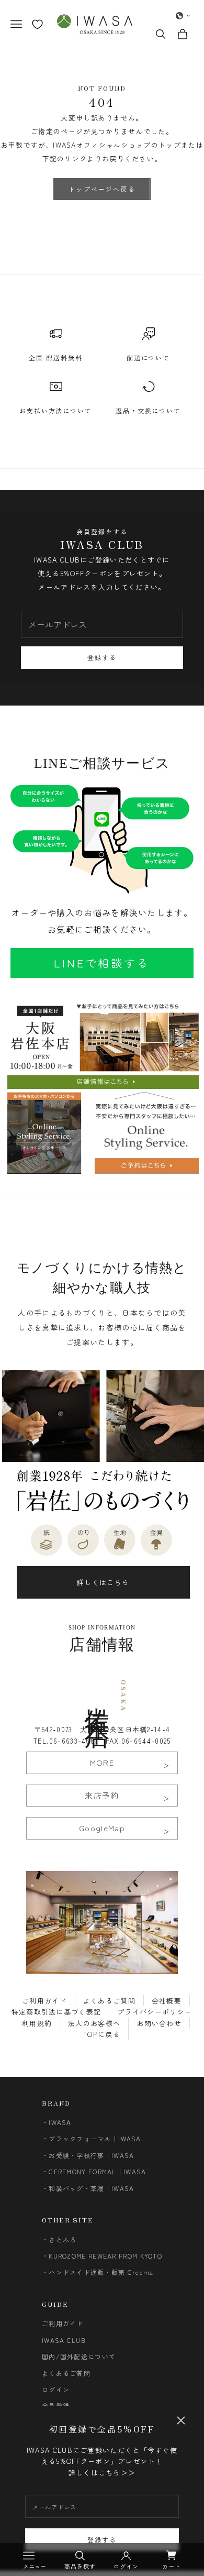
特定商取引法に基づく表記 (56, 2012)
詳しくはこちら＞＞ (102, 2473)
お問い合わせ (159, 2023)
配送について (149, 357)
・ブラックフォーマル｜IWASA (92, 2138)
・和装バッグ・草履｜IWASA (88, 2188)
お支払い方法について (56, 410)
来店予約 (102, 1795)
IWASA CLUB (64, 2340)
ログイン (56, 2389)
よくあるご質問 (109, 2001)
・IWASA (57, 2122)
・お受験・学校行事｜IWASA (88, 2155)
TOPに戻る (102, 2034)
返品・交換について (148, 410)
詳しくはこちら (103, 1582)
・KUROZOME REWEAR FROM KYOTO (102, 2256)
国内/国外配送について (79, 2356)
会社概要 (167, 2001)
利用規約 (37, 2023)
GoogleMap (102, 1828)
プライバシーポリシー (155, 2012)
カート (172, 2566)
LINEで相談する (102, 963)
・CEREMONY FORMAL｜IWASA (94, 2171)
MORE (102, 1762)
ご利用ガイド (44, 2001)
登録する (102, 2540)
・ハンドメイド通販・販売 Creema (98, 2272)
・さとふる (59, 2239)
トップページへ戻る (102, 189)
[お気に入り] (37, 24)
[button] (183, 16)
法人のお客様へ (94, 2023)
